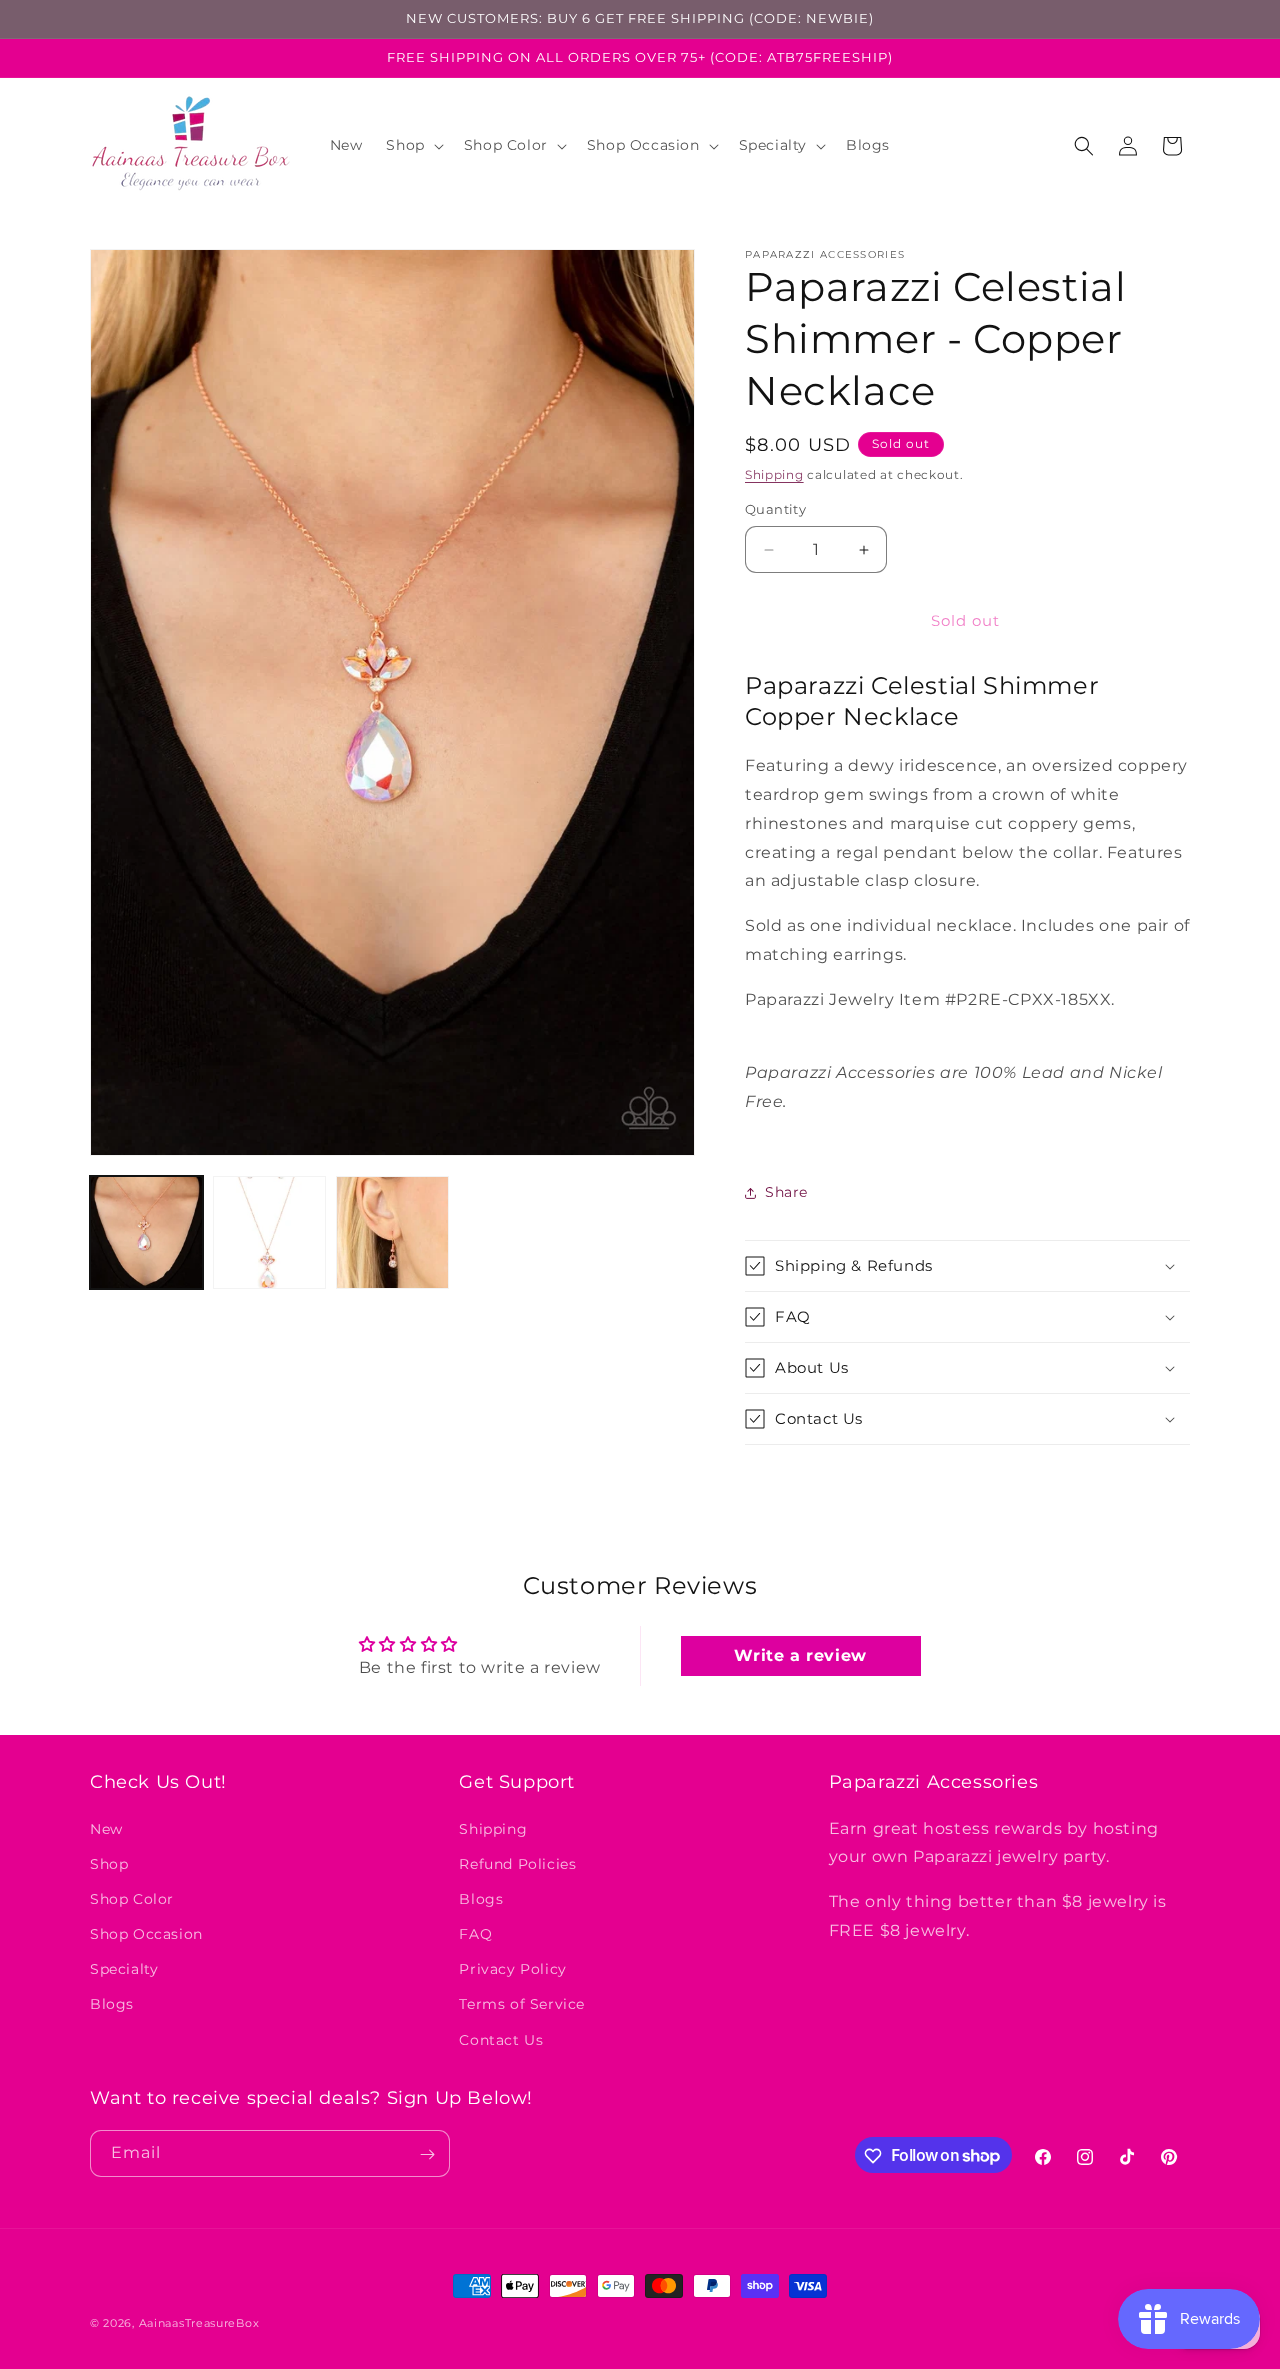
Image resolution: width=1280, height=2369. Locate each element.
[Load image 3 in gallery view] (392, 1232)
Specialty (124, 1969)
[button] (412, 145)
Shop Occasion (146, 1933)
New (106, 1828)
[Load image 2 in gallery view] (269, 1232)
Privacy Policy (512, 1969)
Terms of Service (522, 2004)
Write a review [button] (800, 1656)
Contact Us (501, 2039)
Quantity (775, 510)
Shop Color (132, 1898)
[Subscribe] (427, 2154)
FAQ (475, 1933)
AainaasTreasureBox (199, 2323)
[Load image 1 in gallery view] (146, 1232)
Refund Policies (517, 1863)
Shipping (774, 474)
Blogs (112, 2004)
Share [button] (786, 1192)
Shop (109, 1863)
